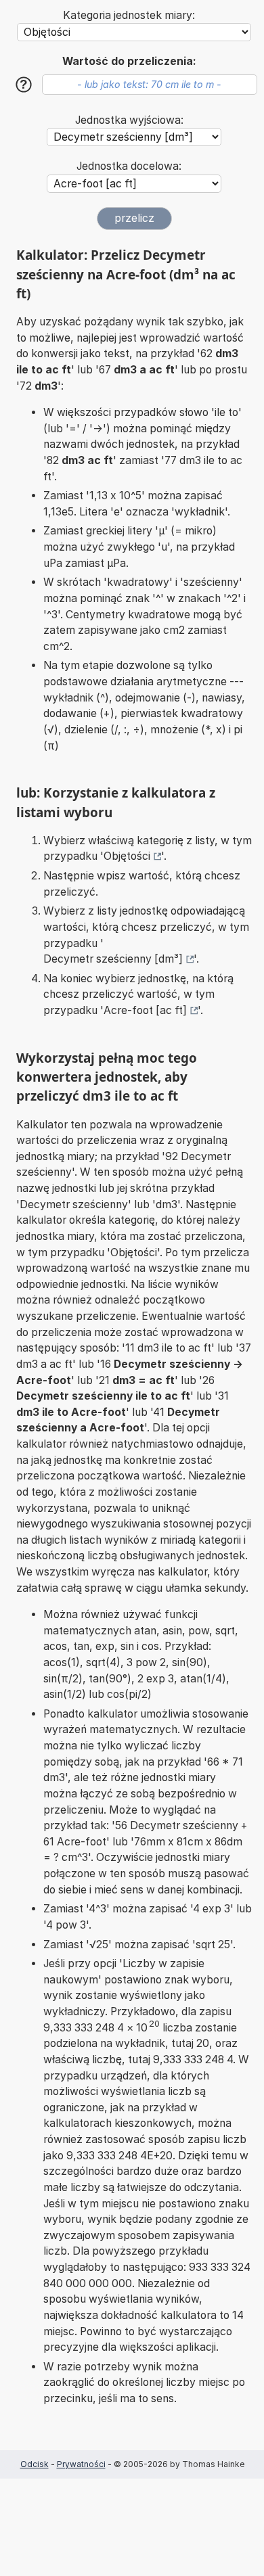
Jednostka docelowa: (129, 166)
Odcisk (35, 2464)
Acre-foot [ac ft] (145, 1010)
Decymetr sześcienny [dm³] (113, 959)
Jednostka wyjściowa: (129, 120)
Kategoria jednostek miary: (129, 15)
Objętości (127, 856)
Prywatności (81, 2464)
